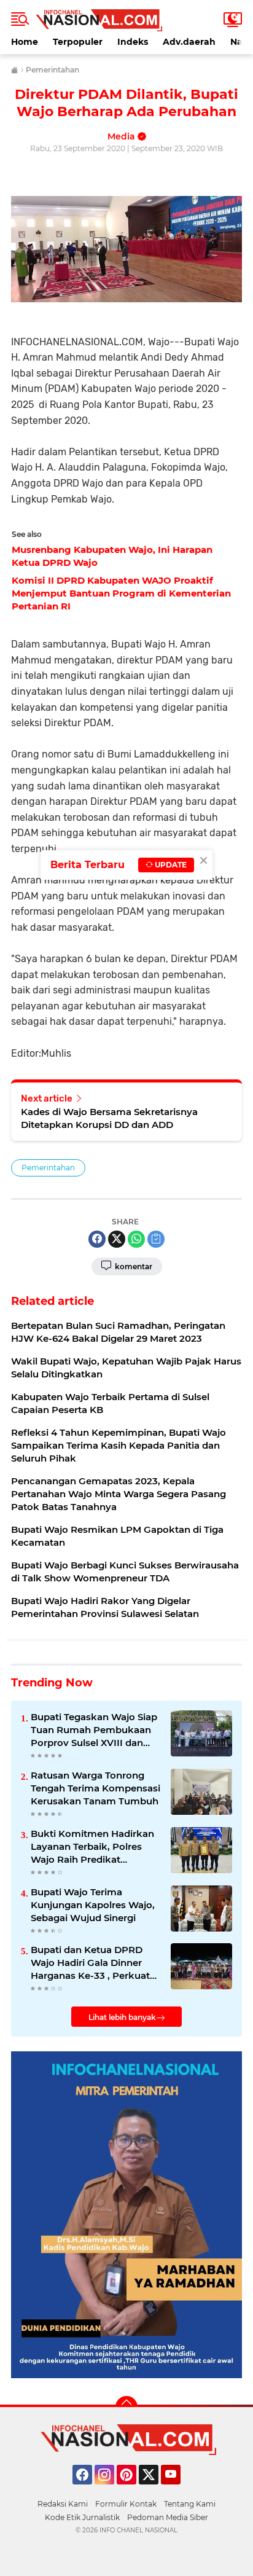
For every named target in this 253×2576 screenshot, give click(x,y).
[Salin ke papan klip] (156, 1239)
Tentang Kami (190, 2504)
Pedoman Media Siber (168, 2517)
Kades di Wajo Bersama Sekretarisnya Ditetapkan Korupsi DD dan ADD (109, 1118)
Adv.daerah (189, 42)
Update (170, 865)
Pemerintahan (48, 1168)
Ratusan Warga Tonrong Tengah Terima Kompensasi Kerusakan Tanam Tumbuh (95, 1788)
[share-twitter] (117, 1239)
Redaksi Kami (63, 2504)
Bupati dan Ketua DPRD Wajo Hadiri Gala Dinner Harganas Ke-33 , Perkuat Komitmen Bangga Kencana (90, 1963)
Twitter (154, 2490)
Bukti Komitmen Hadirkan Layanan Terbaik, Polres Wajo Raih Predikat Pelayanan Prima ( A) (92, 1847)
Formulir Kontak (126, 2504)
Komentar (133, 1266)
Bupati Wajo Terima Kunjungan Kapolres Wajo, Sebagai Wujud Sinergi (93, 1905)
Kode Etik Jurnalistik (82, 2517)
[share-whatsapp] (136, 1239)
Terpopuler (78, 42)
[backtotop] (126, 2407)
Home (25, 42)
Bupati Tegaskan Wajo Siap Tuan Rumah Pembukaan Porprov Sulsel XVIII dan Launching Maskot (94, 1730)
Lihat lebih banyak (122, 2017)
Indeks (133, 42)
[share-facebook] (97, 1239)
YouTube (179, 2490)
